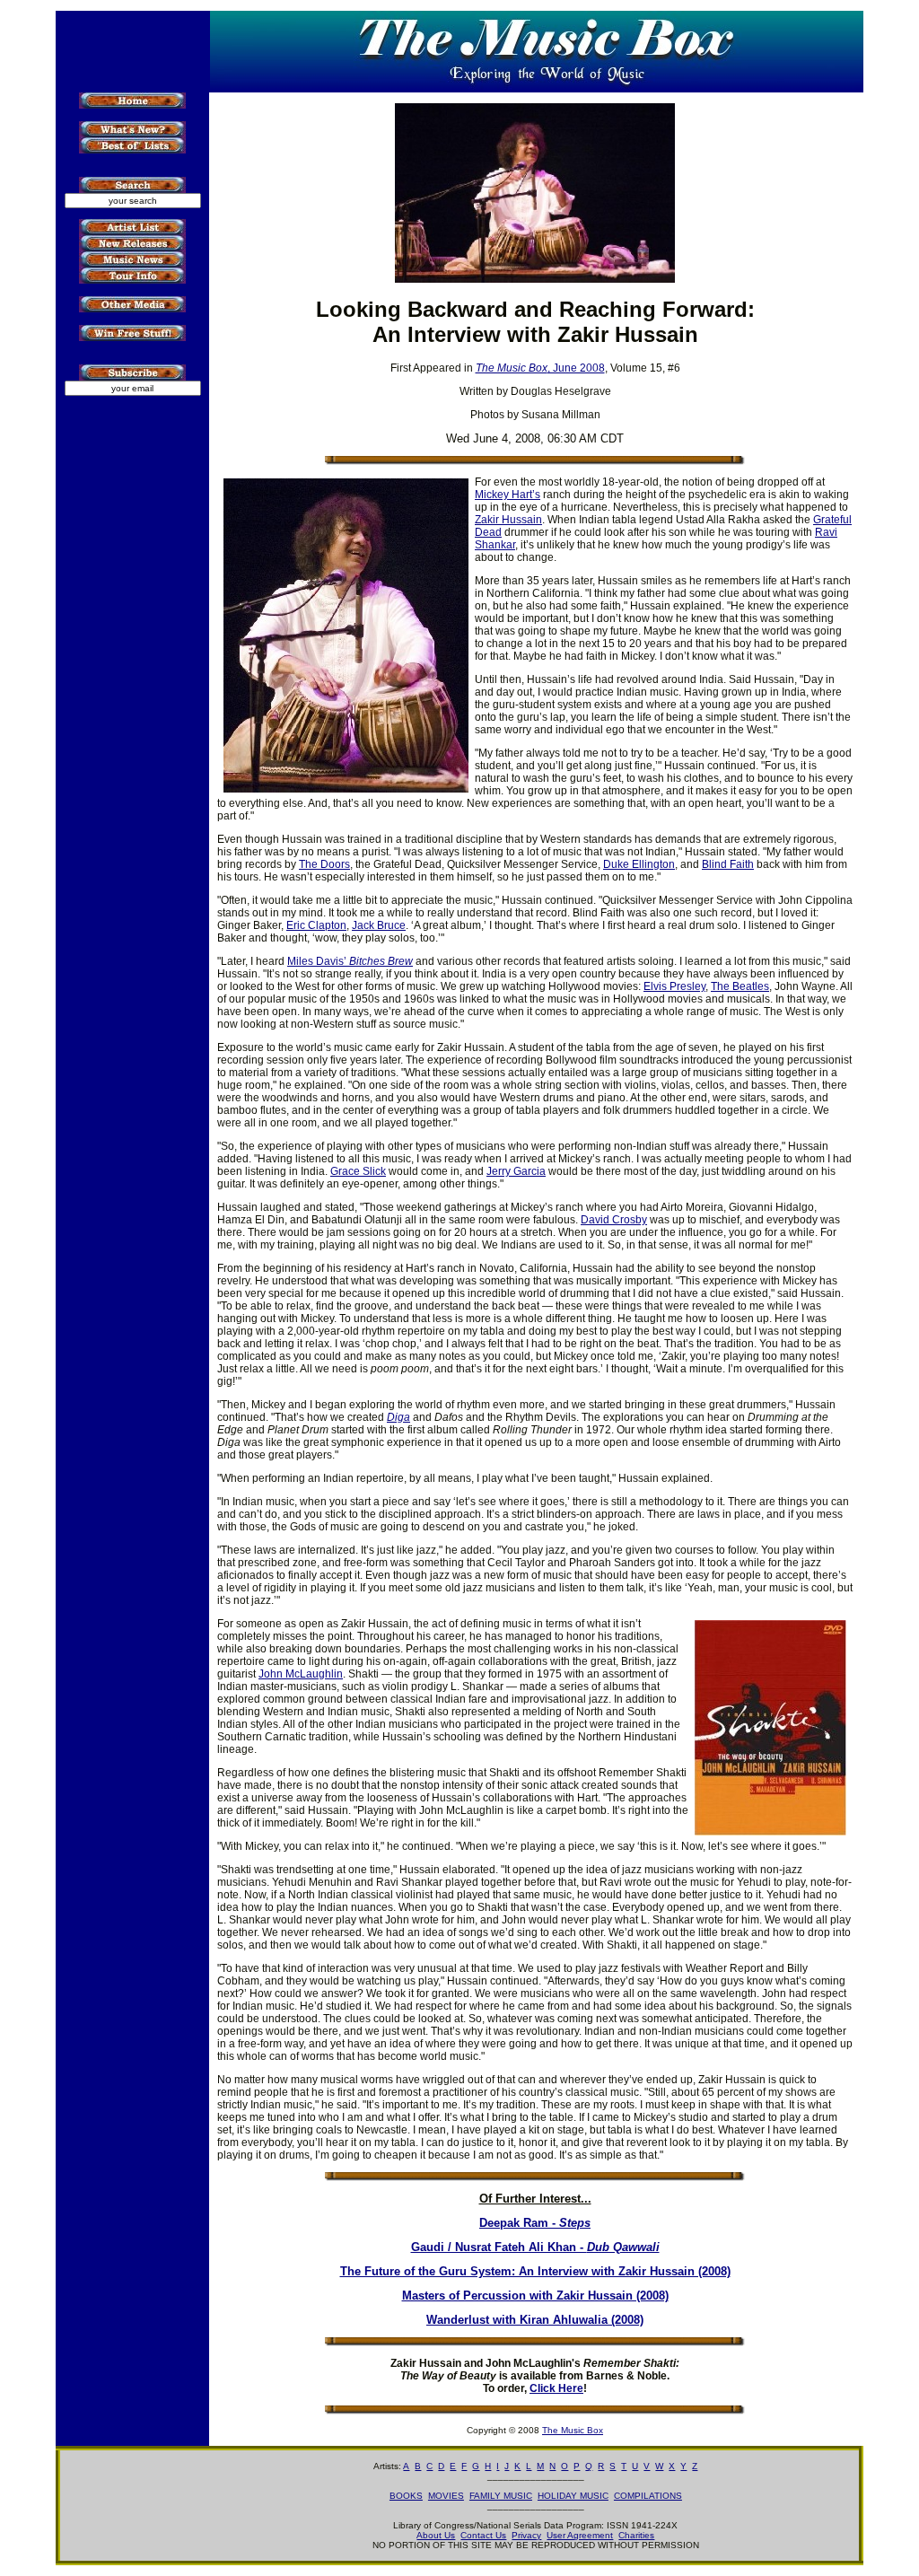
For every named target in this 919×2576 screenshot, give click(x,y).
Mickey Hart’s (508, 495)
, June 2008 (540, 368)
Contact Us (483, 2535)
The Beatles (740, 986)
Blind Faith (728, 864)
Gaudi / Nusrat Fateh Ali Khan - (535, 2247)
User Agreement (580, 2535)
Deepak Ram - (535, 2223)
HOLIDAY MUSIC (573, 2496)
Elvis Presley (674, 986)
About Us (436, 2535)
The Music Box (573, 2430)
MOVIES (446, 2496)
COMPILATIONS (648, 2496)
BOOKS (406, 2496)
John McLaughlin (301, 1674)
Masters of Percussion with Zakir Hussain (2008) (535, 2296)
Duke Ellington (639, 864)
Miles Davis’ (350, 961)
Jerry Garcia (516, 1171)
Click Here (556, 2388)
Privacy (526, 2535)
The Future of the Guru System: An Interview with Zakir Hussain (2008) (535, 2271)
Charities (636, 2535)
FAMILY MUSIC (501, 2496)
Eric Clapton (316, 925)
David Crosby (614, 1220)
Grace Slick (358, 1171)
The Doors (324, 864)
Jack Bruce (379, 925)
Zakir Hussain (508, 520)
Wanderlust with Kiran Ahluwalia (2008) (535, 2320)
